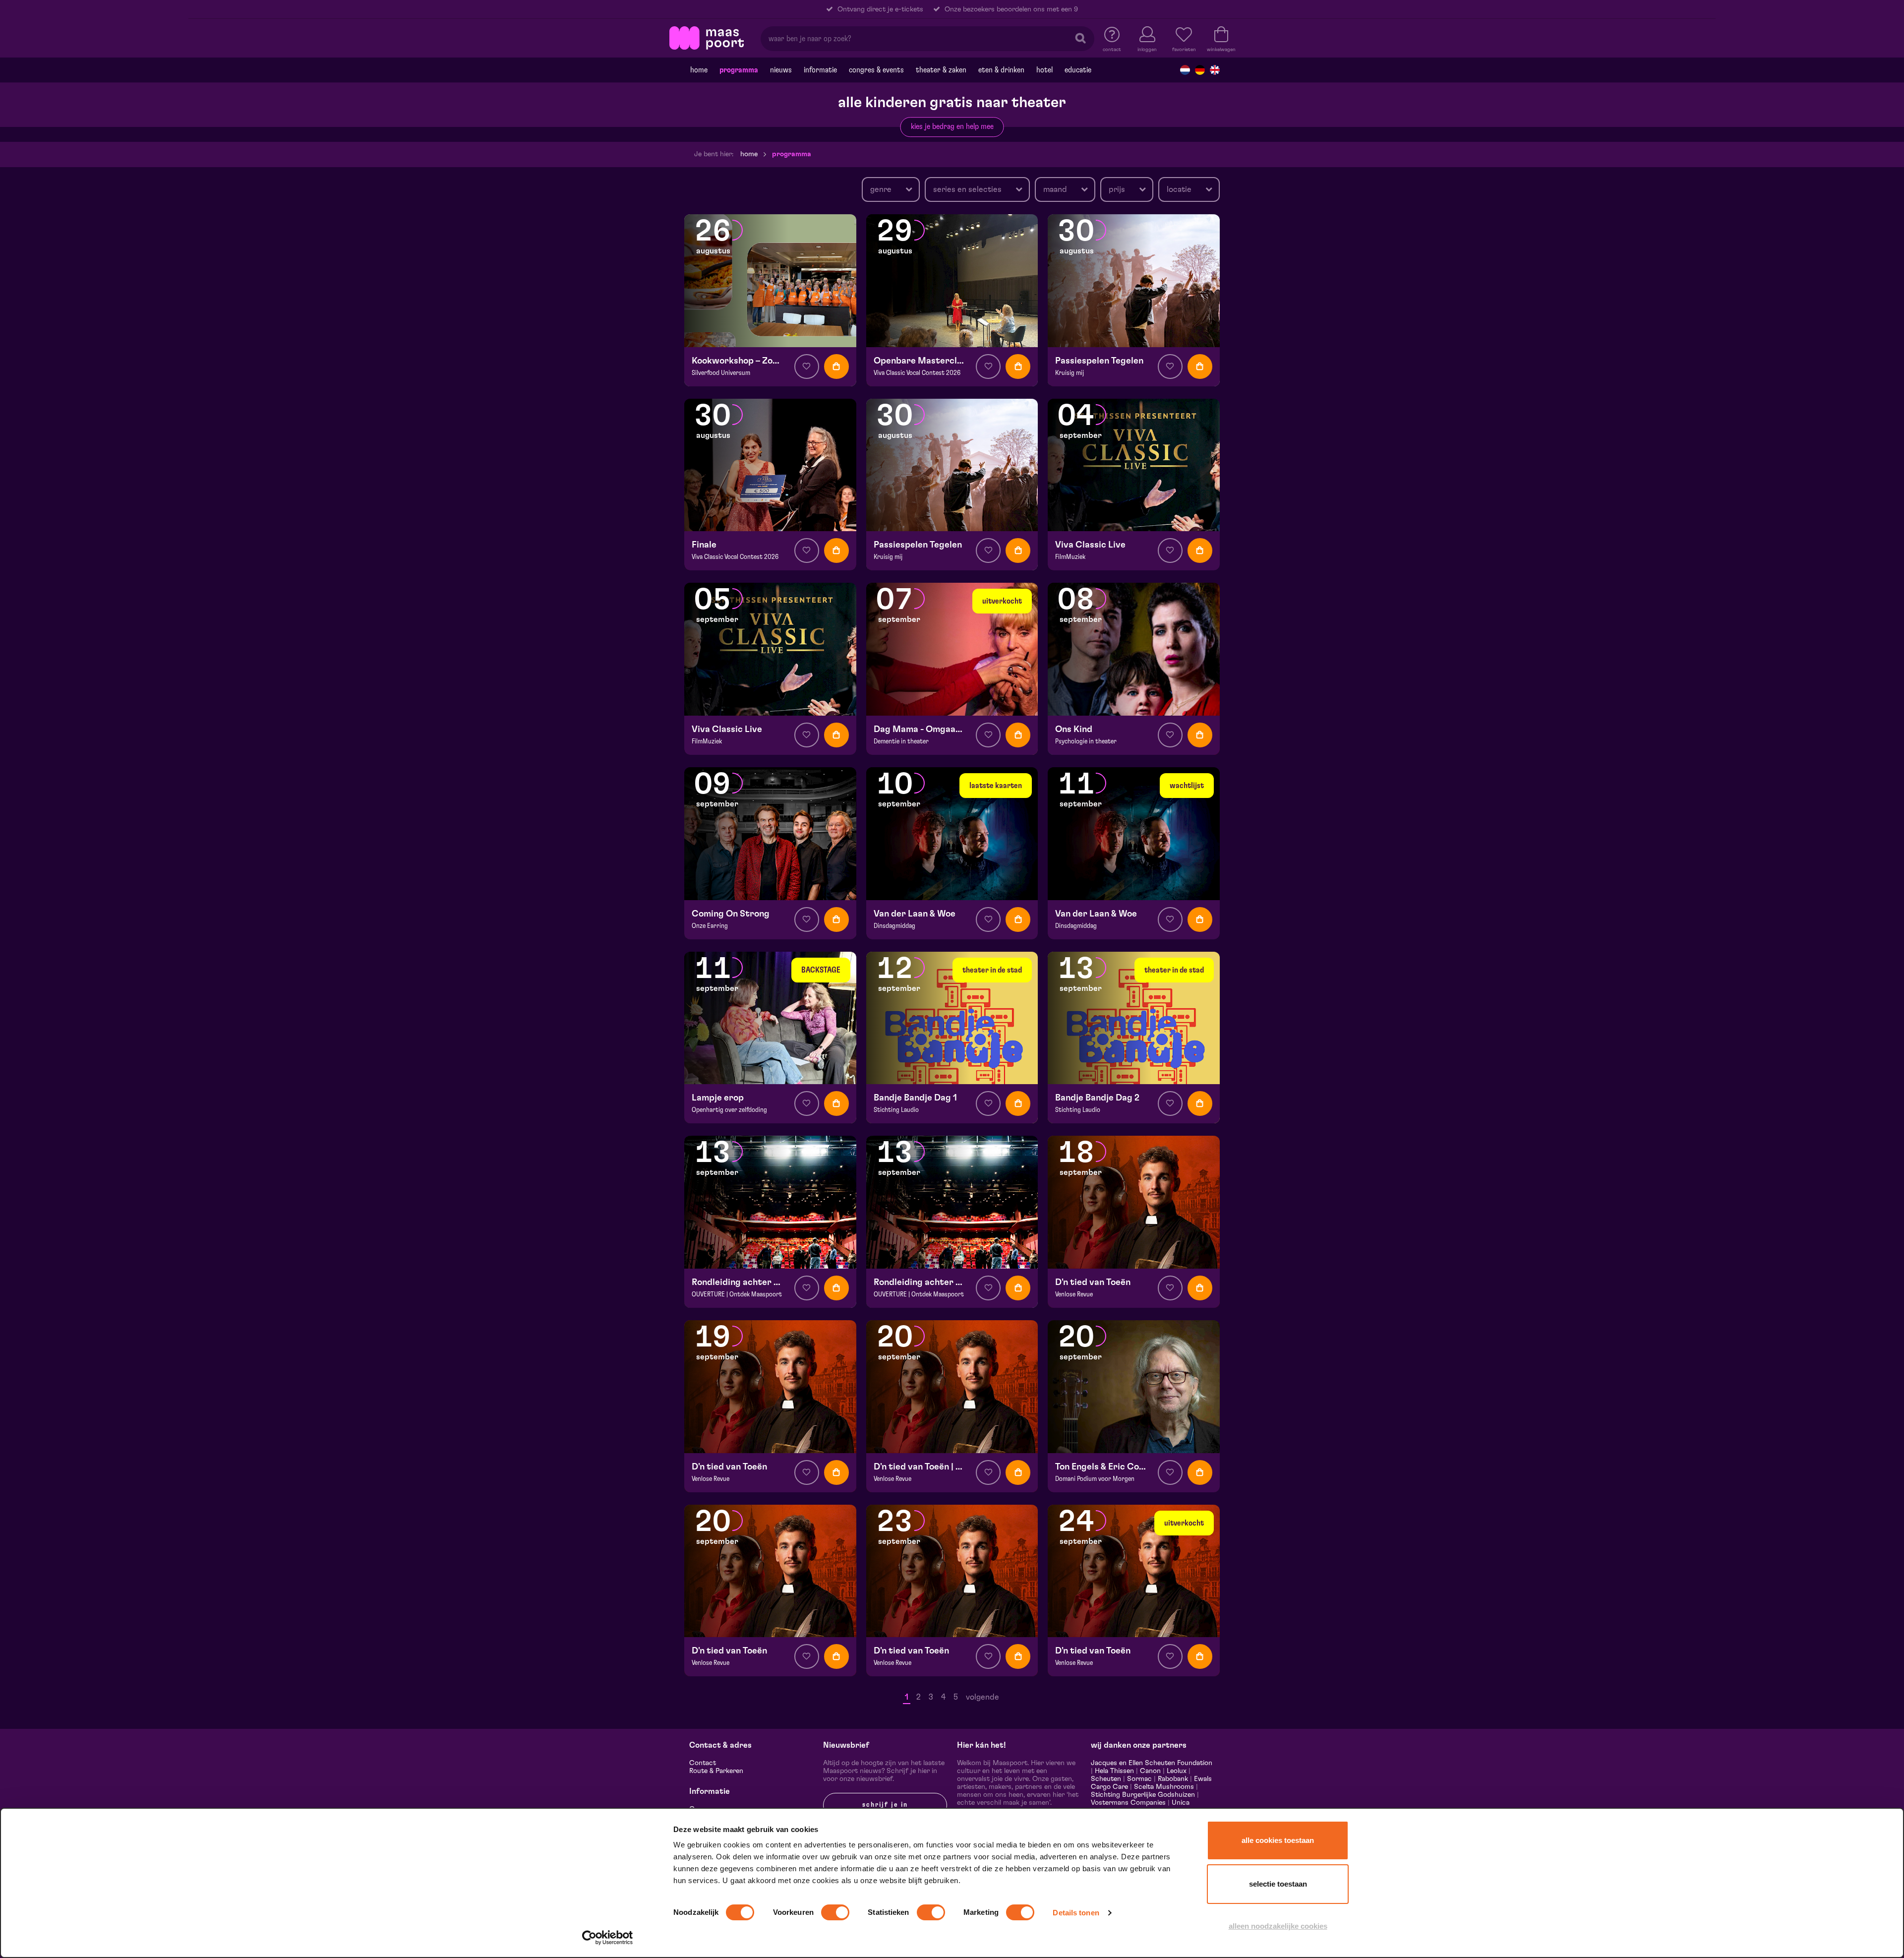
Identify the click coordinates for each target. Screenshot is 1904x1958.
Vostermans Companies (1128, 1803)
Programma (739, 70)
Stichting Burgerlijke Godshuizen (1143, 1795)
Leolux (1177, 1771)
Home (699, 70)
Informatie (820, 70)
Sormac (1139, 1779)
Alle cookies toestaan (1278, 1840)
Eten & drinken (1001, 70)
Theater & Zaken (941, 70)
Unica (1181, 1803)
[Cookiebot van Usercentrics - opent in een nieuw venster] (608, 1938)
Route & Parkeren (716, 1771)
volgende (982, 1697)
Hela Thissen (1114, 1771)
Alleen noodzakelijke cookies (1278, 1926)
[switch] (835, 1912)
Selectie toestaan (1278, 1884)
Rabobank (1173, 1779)
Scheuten (1106, 1779)
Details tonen (1076, 1913)
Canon (1150, 1771)
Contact (703, 1763)
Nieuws (781, 70)
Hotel (1044, 70)
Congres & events (876, 70)
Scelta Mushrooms (1163, 1787)
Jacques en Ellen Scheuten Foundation (1152, 1763)
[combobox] (891, 189)
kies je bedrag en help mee (952, 126)
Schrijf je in (885, 1805)
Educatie (1078, 70)
